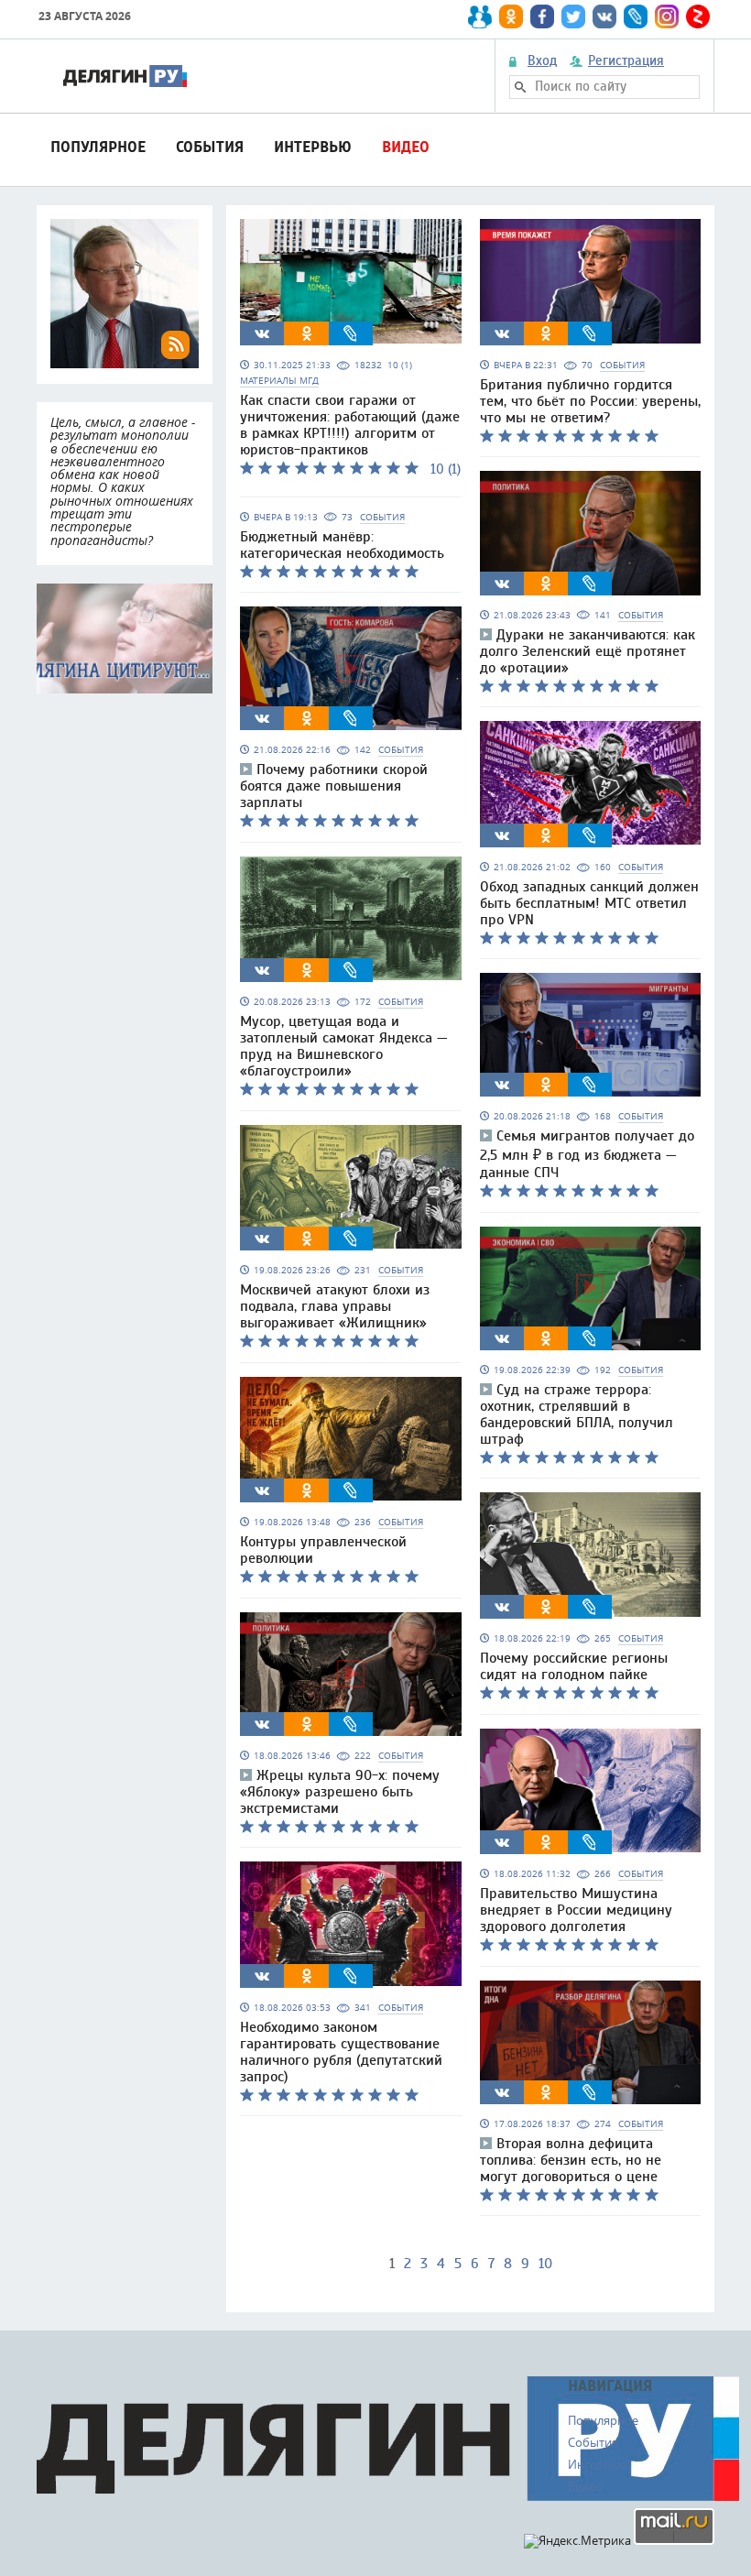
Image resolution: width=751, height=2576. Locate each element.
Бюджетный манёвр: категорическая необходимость (342, 545)
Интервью (313, 147)
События (210, 147)
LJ (351, 333)
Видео (406, 147)
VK (262, 333)
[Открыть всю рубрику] (125, 639)
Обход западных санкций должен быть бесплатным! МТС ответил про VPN (589, 903)
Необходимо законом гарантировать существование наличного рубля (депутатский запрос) (341, 2052)
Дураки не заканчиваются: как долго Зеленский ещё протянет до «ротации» (588, 651)
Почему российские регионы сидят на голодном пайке (574, 1666)
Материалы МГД (279, 381)
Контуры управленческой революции (323, 1550)
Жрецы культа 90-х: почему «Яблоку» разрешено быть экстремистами (340, 1792)
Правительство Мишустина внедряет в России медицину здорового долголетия (576, 1910)
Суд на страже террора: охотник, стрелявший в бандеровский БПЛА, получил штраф (577, 1414)
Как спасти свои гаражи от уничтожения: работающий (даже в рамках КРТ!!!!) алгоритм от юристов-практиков (350, 425)
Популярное (98, 147)
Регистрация (626, 61)
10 (545, 2264)
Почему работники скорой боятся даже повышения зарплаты (334, 786)
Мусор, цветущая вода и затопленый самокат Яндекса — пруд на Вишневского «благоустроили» (344, 1046)
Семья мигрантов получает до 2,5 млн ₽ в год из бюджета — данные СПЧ (587, 1154)
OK (307, 333)
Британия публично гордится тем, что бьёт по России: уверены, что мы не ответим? (590, 401)
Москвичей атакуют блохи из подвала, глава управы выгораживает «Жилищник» (335, 1306)
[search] (520, 87)
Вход (542, 61)
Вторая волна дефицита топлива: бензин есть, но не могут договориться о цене (571, 2160)
